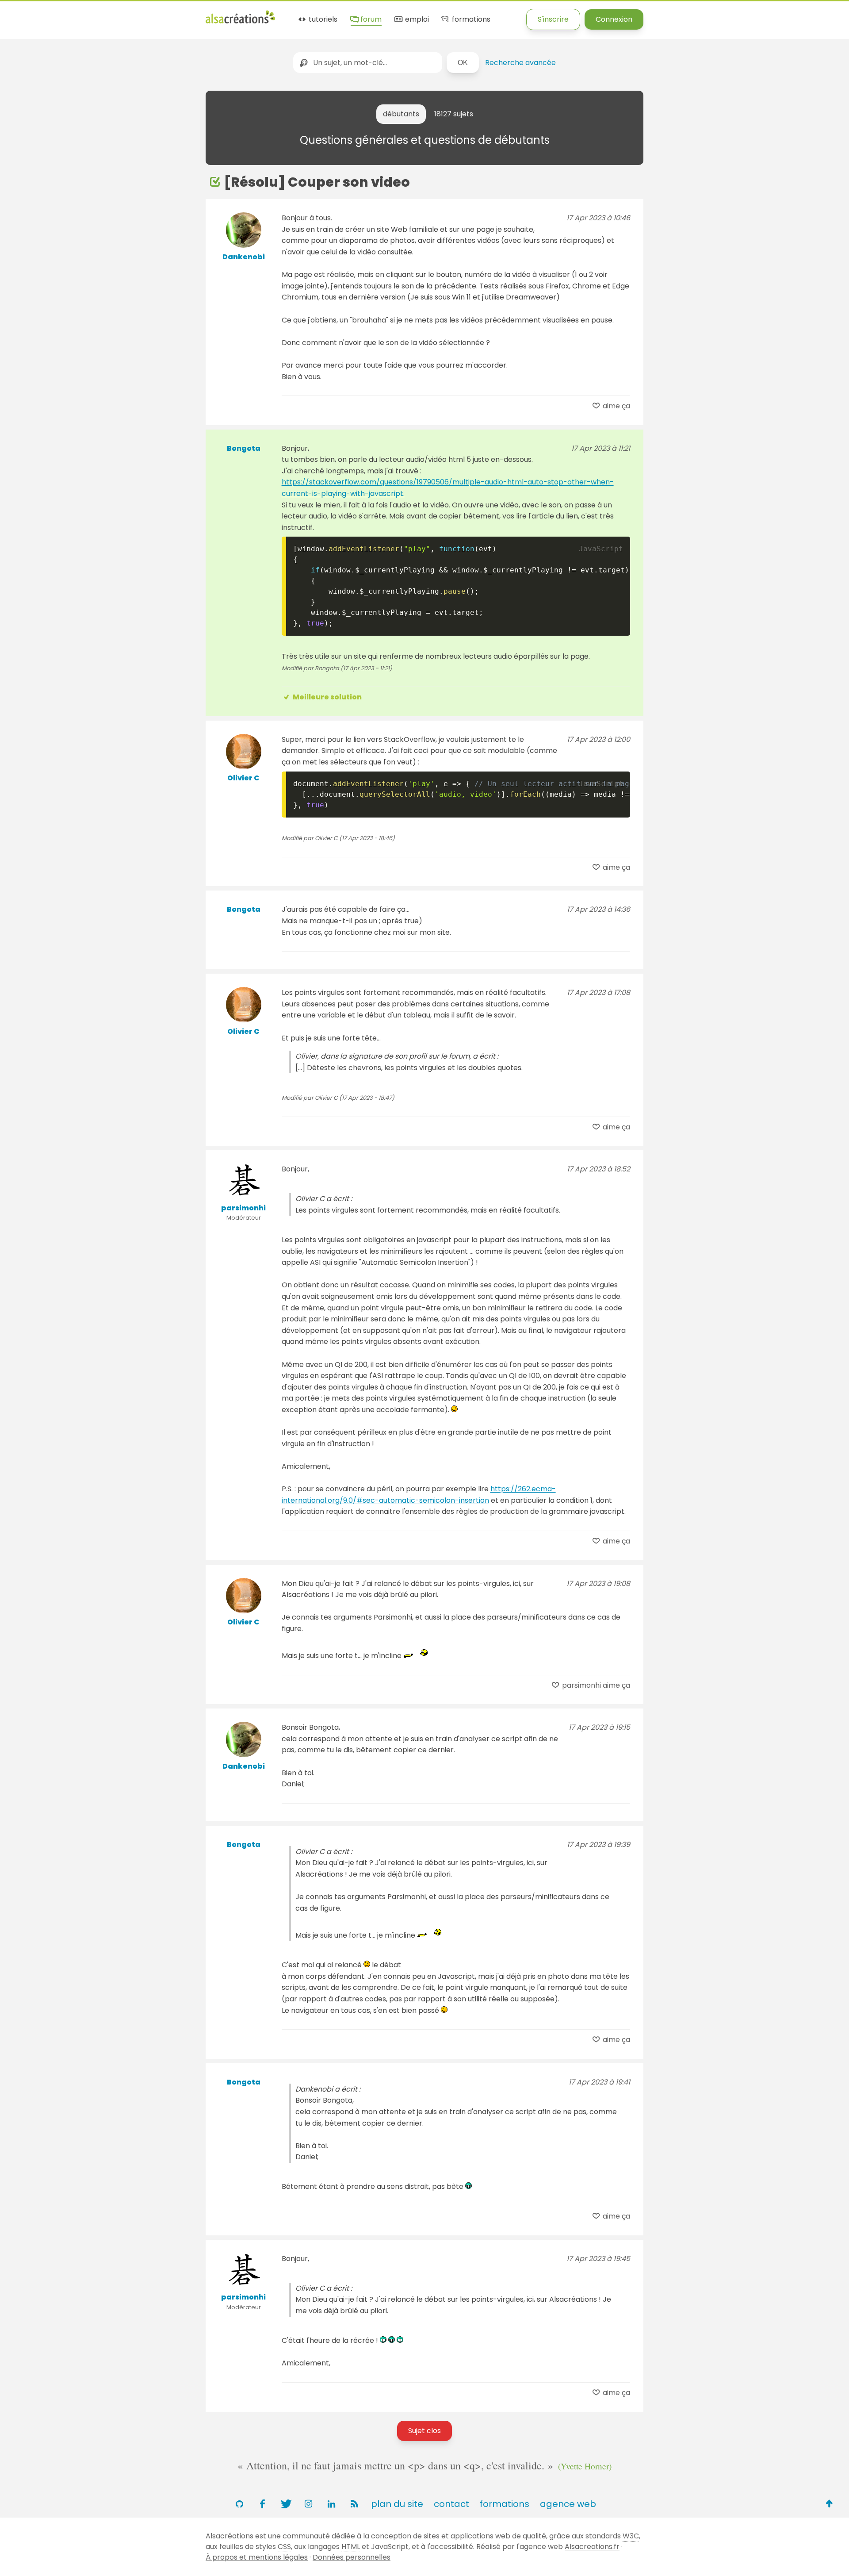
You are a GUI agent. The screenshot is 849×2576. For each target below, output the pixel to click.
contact (451, 2504)
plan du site (397, 2504)
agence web (568, 2504)
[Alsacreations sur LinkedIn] (331, 2504)
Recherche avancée (520, 63)
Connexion (614, 19)
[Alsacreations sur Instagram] (308, 2504)
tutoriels (322, 20)
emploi (416, 20)
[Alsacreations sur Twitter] (285, 2504)
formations (470, 20)
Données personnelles (352, 2557)
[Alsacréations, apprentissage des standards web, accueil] (240, 22)
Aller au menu (24, 14)
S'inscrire (553, 19)
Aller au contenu (87, 14)
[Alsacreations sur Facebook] (262, 2504)
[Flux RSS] (354, 2504)
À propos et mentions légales (257, 2557)
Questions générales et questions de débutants (425, 140)
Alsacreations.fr (592, 2547)
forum (370, 20)
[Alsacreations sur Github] (239, 2504)
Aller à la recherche (161, 14)
